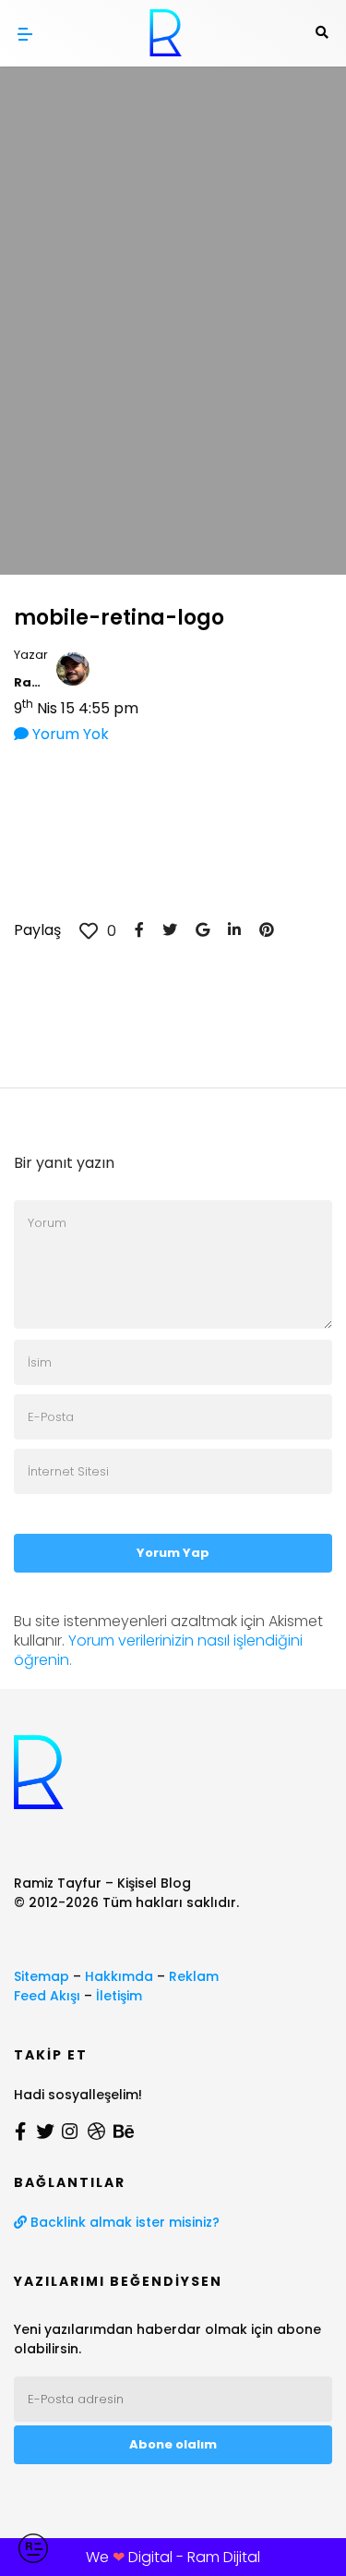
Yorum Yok (69, 734)
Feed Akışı (47, 1996)
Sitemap (42, 1976)
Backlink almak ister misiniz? (123, 2222)
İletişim (119, 1996)
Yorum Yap (173, 1553)
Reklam (194, 1976)
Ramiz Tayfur (30, 682)
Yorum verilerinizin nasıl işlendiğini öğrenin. (158, 1650)
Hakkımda (119, 1976)
